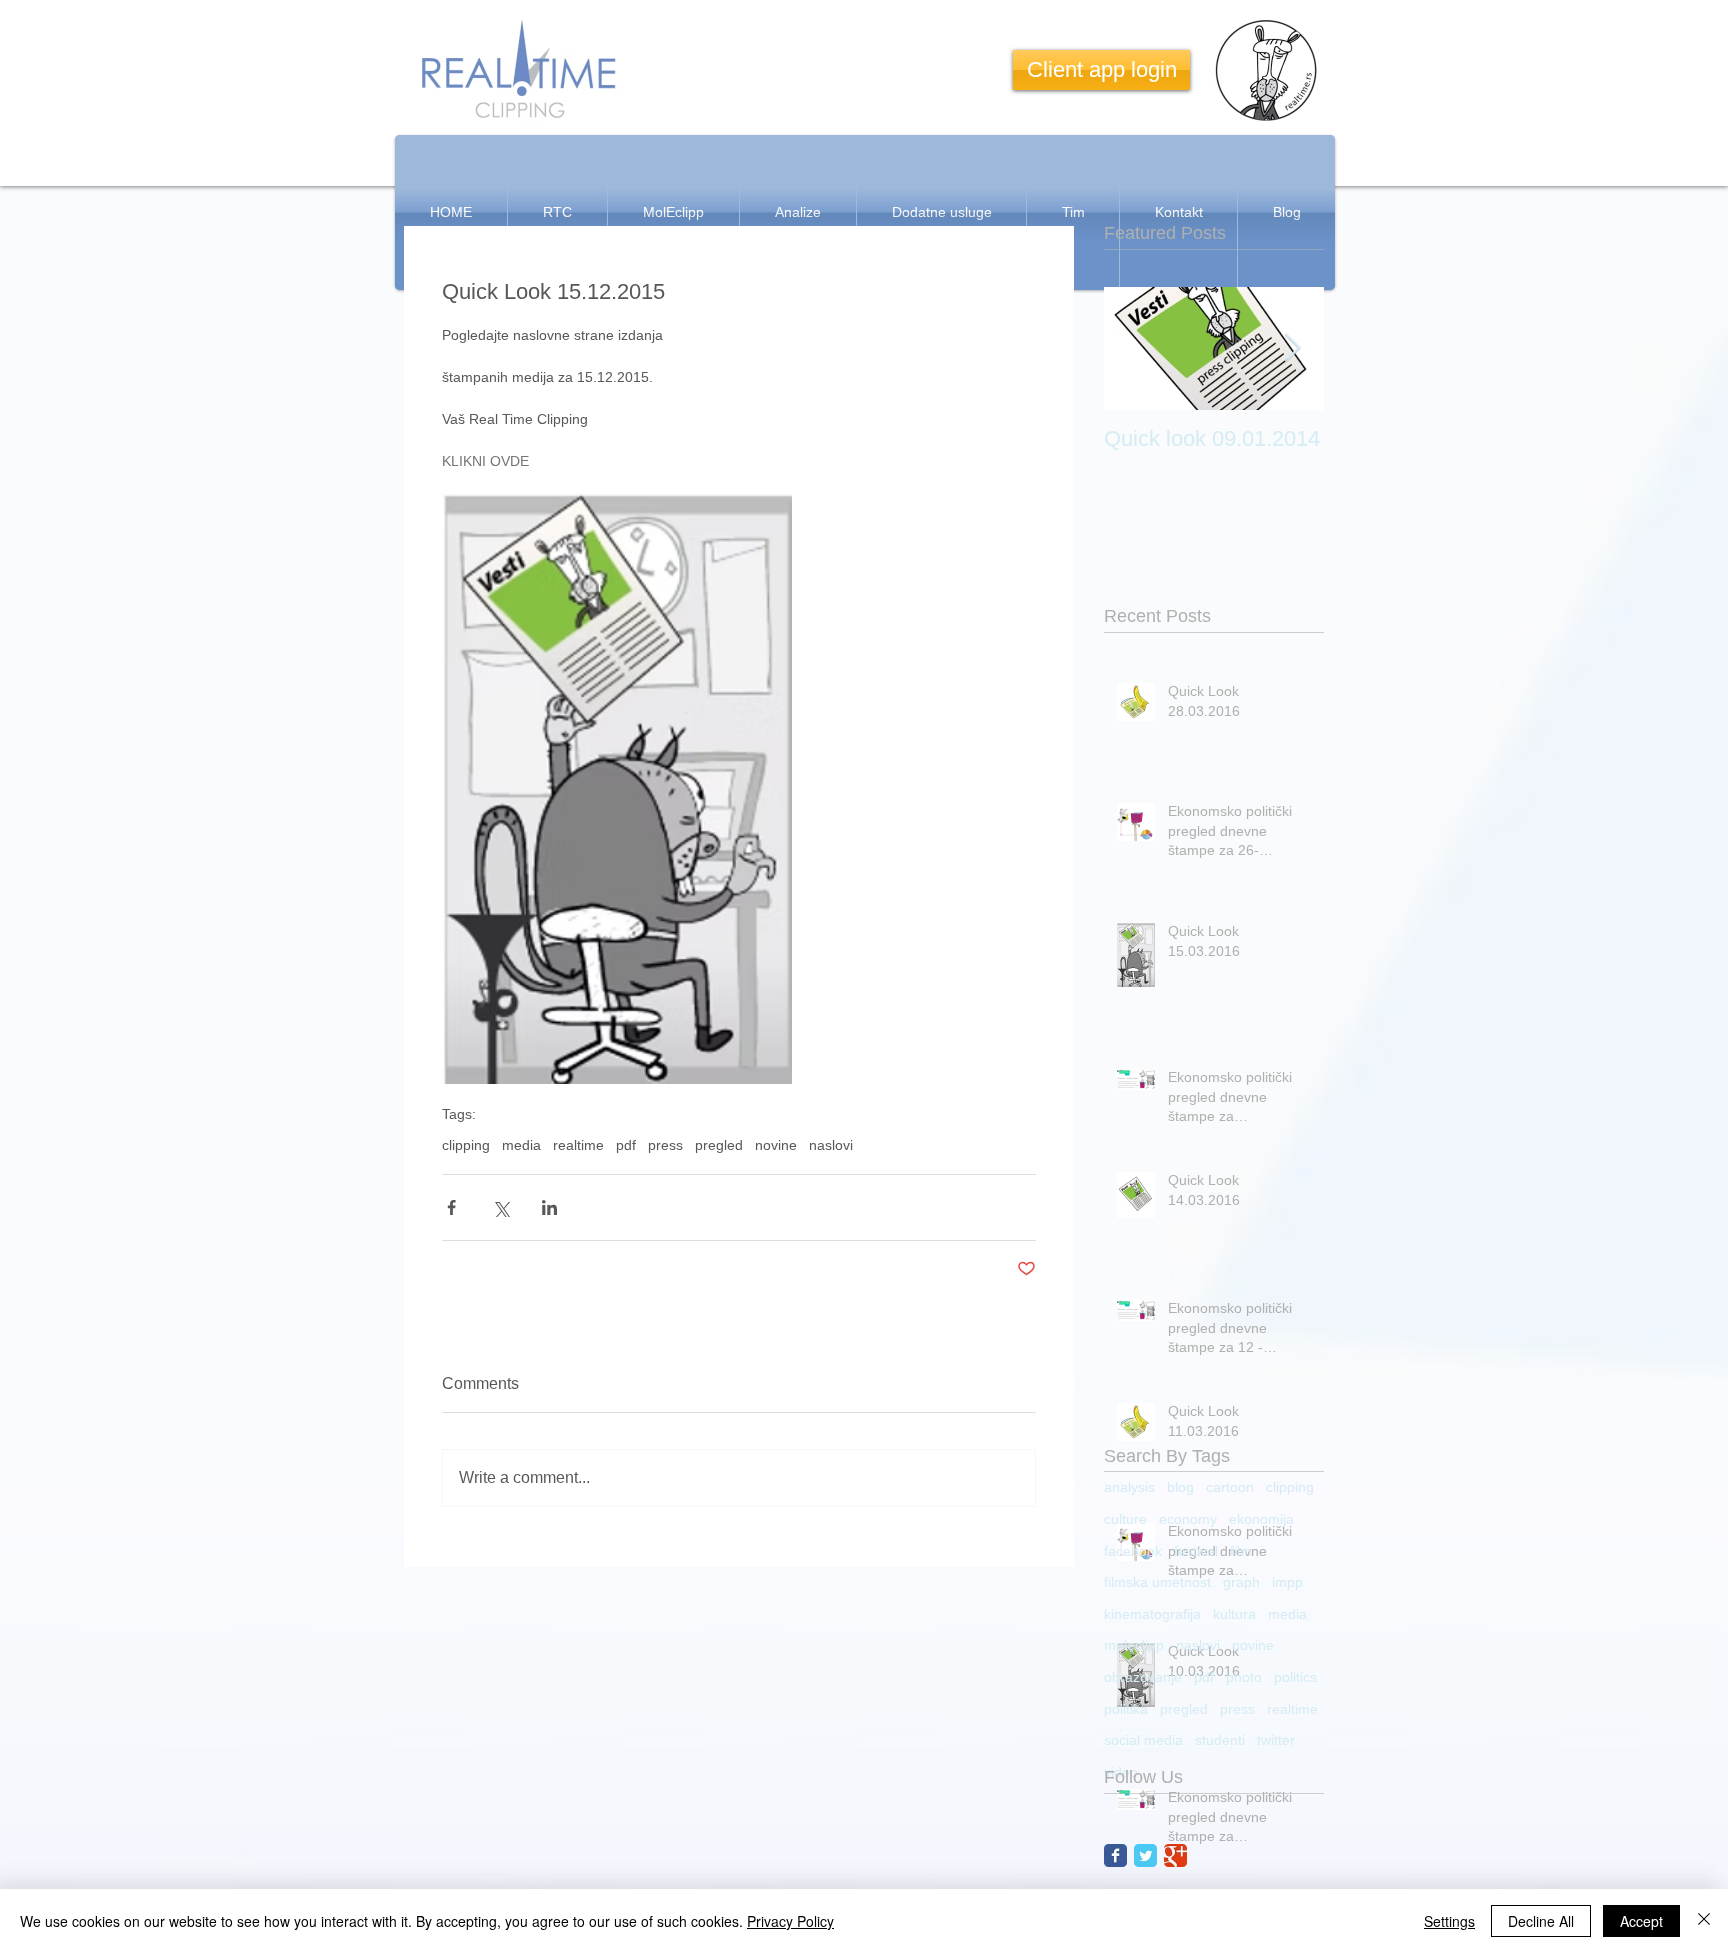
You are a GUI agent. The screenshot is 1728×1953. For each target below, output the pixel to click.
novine (776, 1145)
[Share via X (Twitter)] (500, 1207)
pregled (719, 1145)
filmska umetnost (1157, 1582)
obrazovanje (1143, 1677)
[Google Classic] (1175, 1855)
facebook (1133, 1551)
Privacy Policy (790, 1921)
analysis (1129, 1487)
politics (1295, 1677)
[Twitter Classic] (1145, 1855)
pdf (626, 1145)
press (665, 1145)
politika (1126, 1709)
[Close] (1704, 1921)
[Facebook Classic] (1115, 1855)
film (1241, 1551)
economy (1188, 1519)
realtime (578, 1145)
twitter (1276, 1740)
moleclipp (1134, 1645)
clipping (466, 1145)
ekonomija (1261, 1519)
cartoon (1230, 1487)
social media (1143, 1740)
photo (1244, 1677)
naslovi (831, 1145)
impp (1287, 1582)
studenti (1220, 1740)
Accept (1641, 1921)
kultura (1234, 1614)
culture (1125, 1519)
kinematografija (1152, 1614)
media (521, 1145)
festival (1196, 1551)
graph (1241, 1582)
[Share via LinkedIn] (549, 1207)
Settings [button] (1449, 1921)
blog (1180, 1487)
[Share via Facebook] (451, 1207)
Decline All (1541, 1921)
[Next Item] (1292, 348)
